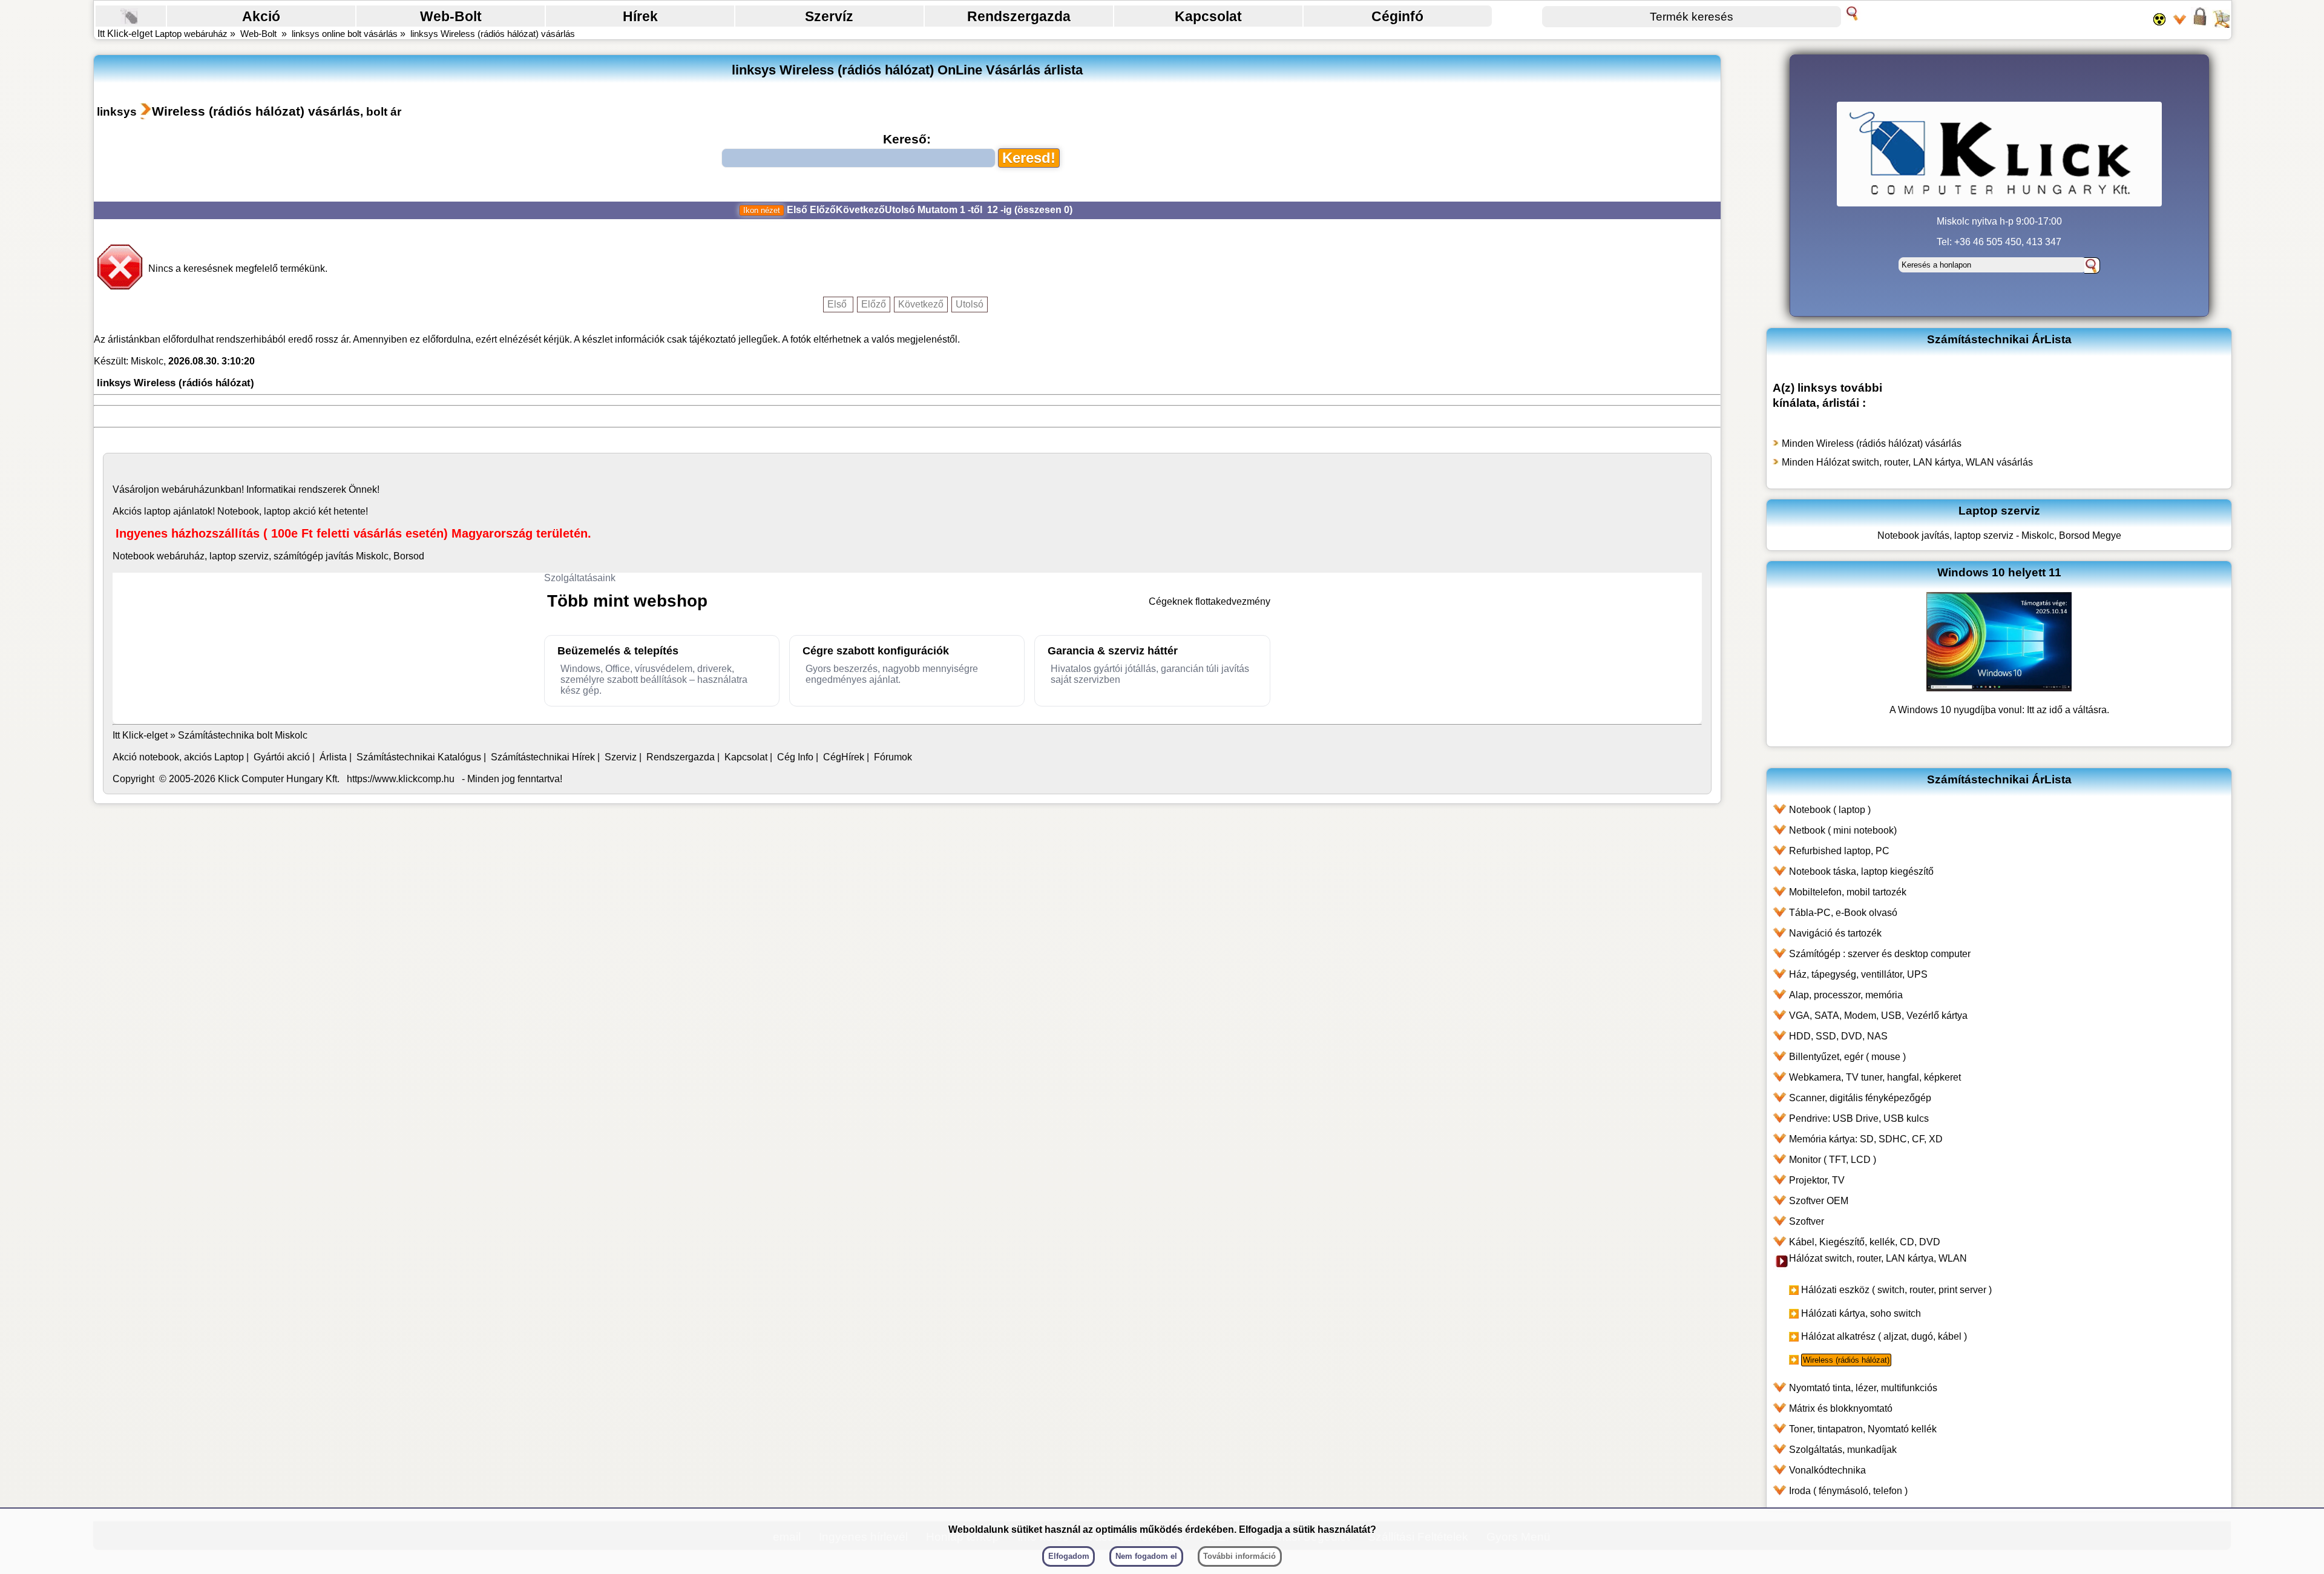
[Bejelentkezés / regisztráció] (2200, 24)
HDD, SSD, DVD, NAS (1838, 1036)
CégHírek (844, 757)
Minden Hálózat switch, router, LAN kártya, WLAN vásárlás (1907, 462)
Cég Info (795, 757)
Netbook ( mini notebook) (1843, 830)
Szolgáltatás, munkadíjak (1843, 1450)
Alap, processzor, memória (1846, 995)
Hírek (640, 16)
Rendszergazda (1019, 16)
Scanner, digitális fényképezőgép (1860, 1098)
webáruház (185, 489)
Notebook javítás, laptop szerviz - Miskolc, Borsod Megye (1999, 535)
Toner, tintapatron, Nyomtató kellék (1863, 1429)
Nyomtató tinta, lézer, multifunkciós (1863, 1388)
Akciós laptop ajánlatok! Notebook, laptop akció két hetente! (240, 511)
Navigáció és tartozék (1835, 933)
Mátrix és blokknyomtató (1841, 1408)
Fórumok (893, 757)
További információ (1239, 1556)
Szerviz (621, 757)
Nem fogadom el (1146, 1556)
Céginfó (1397, 16)
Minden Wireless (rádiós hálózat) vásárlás (1872, 443)
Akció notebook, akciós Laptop (178, 757)
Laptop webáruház (191, 34)
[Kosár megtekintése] (2221, 24)
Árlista (333, 757)
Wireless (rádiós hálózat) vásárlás (256, 111)
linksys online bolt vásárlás (345, 34)
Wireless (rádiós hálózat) (1846, 1360)
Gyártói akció (282, 757)
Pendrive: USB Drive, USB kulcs (1859, 1118)
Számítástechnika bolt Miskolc (243, 735)
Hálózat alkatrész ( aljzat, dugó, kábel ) (1884, 1336)
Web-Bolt (451, 16)
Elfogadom (1069, 1556)
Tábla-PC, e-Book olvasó (1843, 913)
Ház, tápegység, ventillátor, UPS (1858, 974)
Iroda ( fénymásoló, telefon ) (1848, 1491)
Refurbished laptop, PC (1839, 851)
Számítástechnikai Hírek (543, 757)
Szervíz (829, 16)
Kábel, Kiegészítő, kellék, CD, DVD (1865, 1242)
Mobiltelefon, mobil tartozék (1848, 892)
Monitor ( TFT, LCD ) (1833, 1160)
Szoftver (1807, 1221)
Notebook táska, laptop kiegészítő (1861, 871)
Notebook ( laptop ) (1830, 810)
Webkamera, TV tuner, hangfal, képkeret (1875, 1077)
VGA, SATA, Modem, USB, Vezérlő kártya (1878, 1016)
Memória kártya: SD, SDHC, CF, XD (1866, 1139)
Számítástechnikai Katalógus (419, 757)
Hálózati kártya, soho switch (1861, 1313)
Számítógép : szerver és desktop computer (1880, 954)
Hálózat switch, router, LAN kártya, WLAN (1878, 1258)
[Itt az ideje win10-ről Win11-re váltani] (1999, 688)
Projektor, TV (1817, 1180)
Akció (261, 16)
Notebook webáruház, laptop (174, 556)
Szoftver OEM (1819, 1201)
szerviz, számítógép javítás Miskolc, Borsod (331, 556)
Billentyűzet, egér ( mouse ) (1847, 1057)
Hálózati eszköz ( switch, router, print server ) (1896, 1290)
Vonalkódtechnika (1827, 1470)
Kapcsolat (1208, 16)
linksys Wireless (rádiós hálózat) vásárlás (493, 34)
